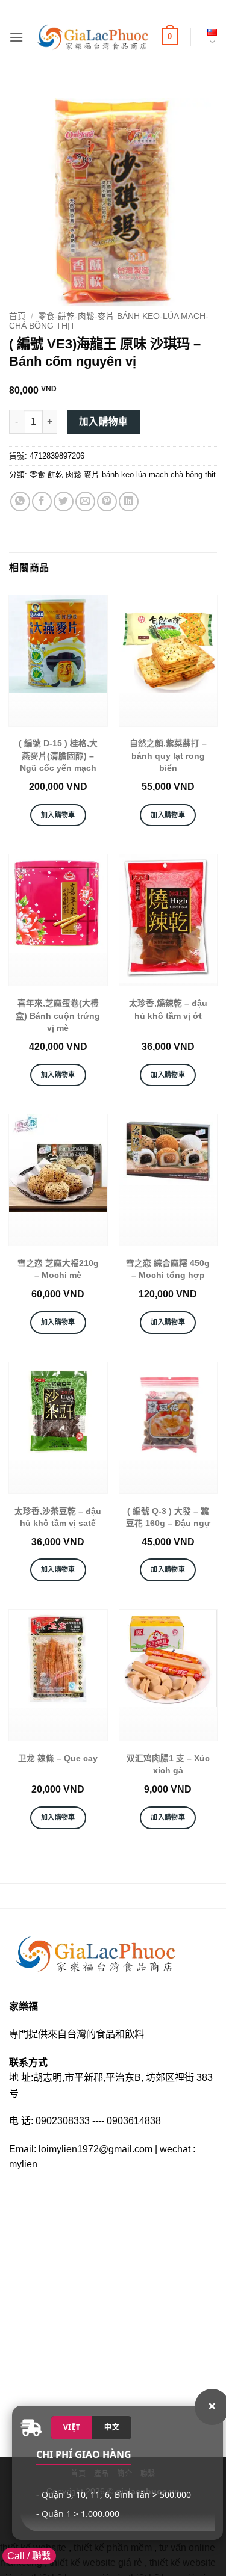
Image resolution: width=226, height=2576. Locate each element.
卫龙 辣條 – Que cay (58, 1759)
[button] (16, 37)
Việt (72, 2427)
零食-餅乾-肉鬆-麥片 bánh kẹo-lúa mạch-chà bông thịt (123, 474)
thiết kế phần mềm (113, 2547)
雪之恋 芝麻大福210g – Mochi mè (58, 1269)
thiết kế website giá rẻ (96, 2562)
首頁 (17, 316)
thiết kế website (33, 2547)
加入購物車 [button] (58, 815)
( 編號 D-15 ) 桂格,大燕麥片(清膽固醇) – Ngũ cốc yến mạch (58, 756)
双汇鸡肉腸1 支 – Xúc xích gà (168, 1765)
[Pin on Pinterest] (107, 502)
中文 (112, 2427)
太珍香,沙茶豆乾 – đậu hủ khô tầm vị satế (58, 1517)
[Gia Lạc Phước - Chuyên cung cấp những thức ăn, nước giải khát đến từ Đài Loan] (93, 37)
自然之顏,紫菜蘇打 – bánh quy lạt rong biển (168, 756)
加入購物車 (104, 422)
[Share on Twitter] (64, 502)
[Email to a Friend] (85, 502)
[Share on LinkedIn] (129, 502)
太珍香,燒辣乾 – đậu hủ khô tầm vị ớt (168, 1009)
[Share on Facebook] (42, 502)
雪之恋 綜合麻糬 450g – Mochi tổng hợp (168, 1269)
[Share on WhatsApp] (20, 502)
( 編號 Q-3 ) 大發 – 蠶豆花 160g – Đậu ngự (168, 1517)
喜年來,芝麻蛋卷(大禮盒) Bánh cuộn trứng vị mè (58, 1016)
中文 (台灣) (210, 37)
